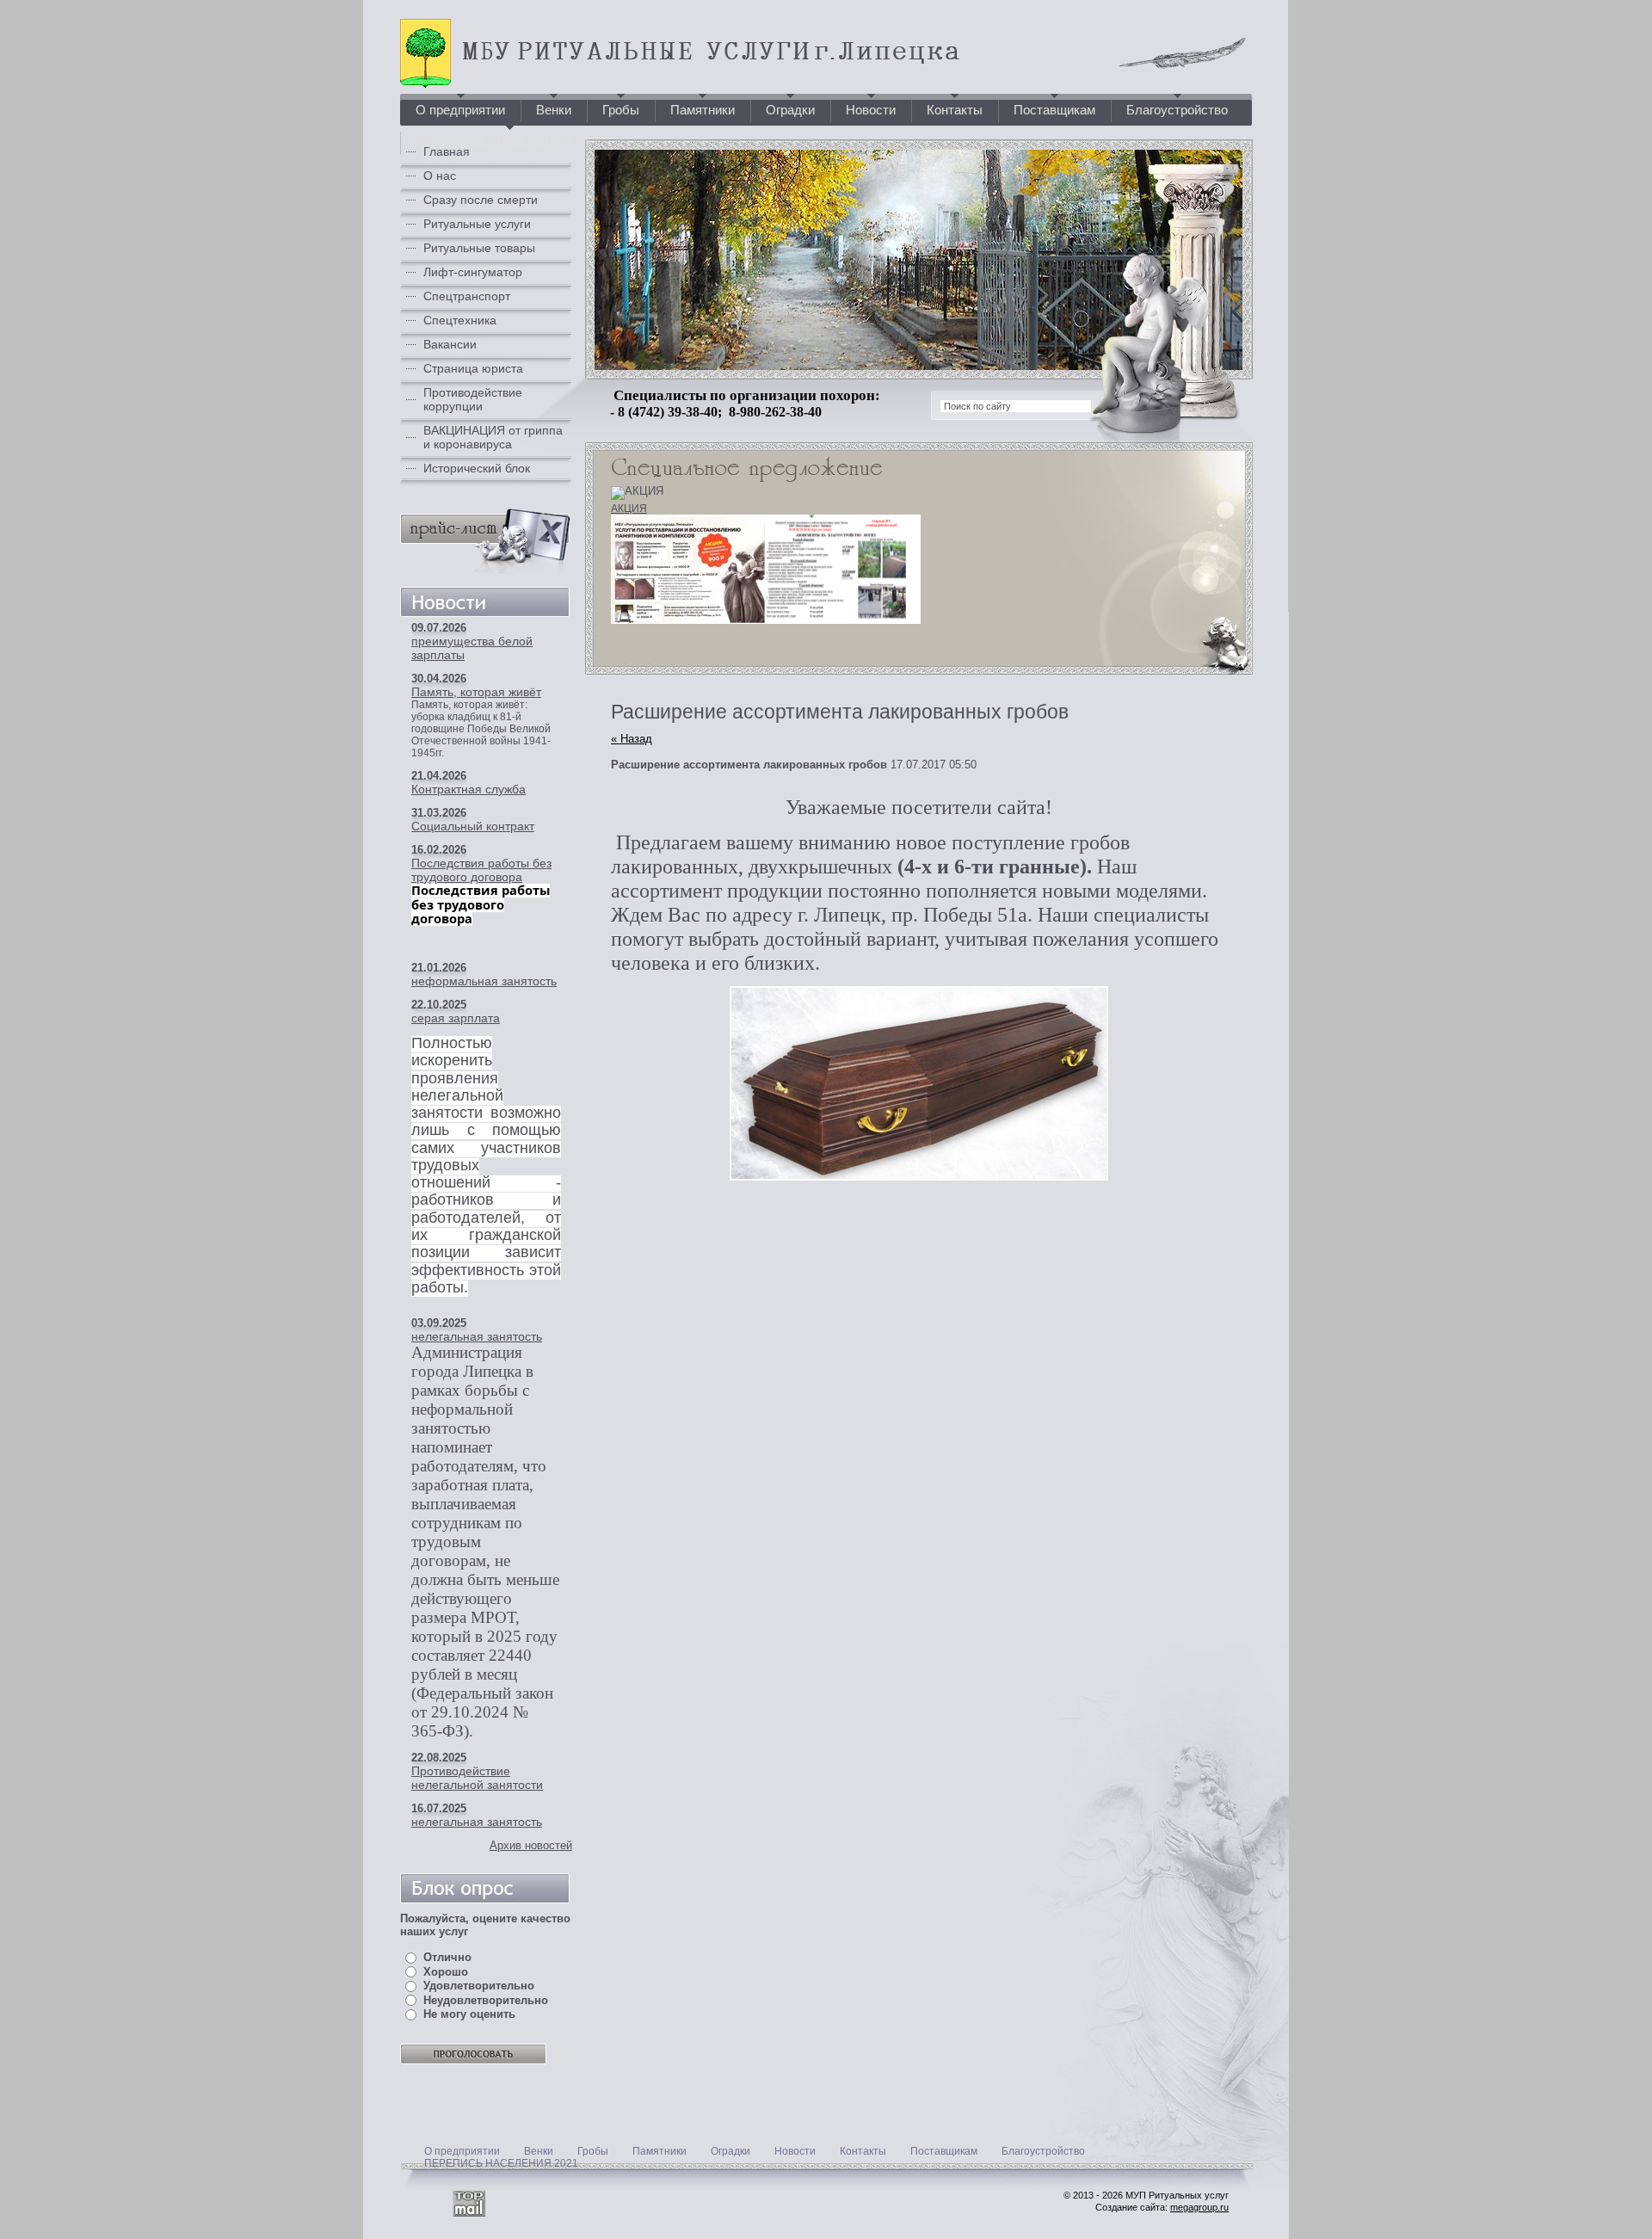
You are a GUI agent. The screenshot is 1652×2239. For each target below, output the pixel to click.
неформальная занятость (484, 981)
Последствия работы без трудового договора (481, 870)
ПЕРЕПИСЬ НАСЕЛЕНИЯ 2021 (501, 2163)
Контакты (863, 2151)
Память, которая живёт (476, 692)
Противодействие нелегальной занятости (477, 1778)
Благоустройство (1043, 2151)
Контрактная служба (468, 789)
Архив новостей (531, 1845)
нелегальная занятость (477, 1336)
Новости (795, 2151)
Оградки (730, 2151)
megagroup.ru (1199, 2207)
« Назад (632, 739)
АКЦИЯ (629, 509)
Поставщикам (944, 2151)
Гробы (593, 2151)
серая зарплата (456, 1018)
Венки (539, 2151)
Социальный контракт (473, 826)
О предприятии (462, 2151)
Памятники (660, 2151)
